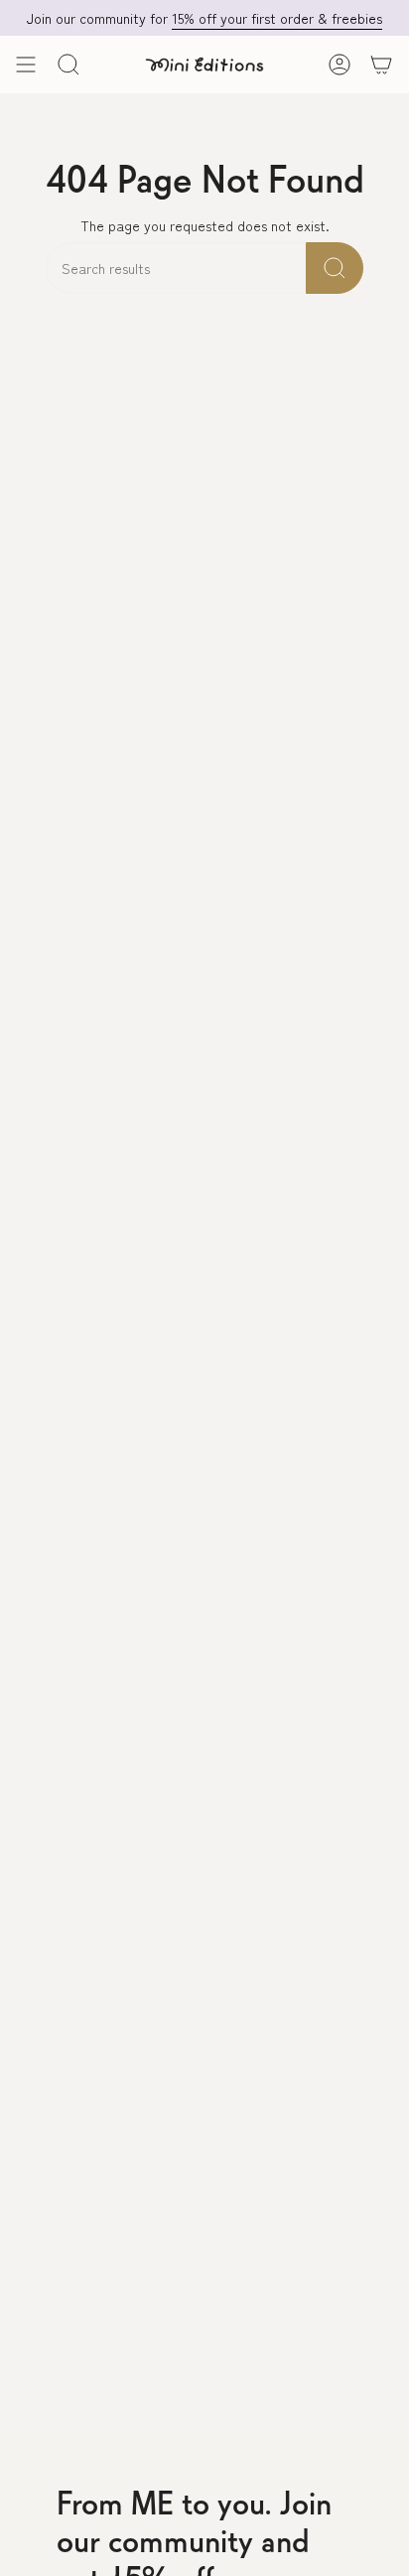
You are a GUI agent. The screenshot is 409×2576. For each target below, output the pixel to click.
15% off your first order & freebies (277, 18)
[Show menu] (26, 65)
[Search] (335, 268)
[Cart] (381, 65)
